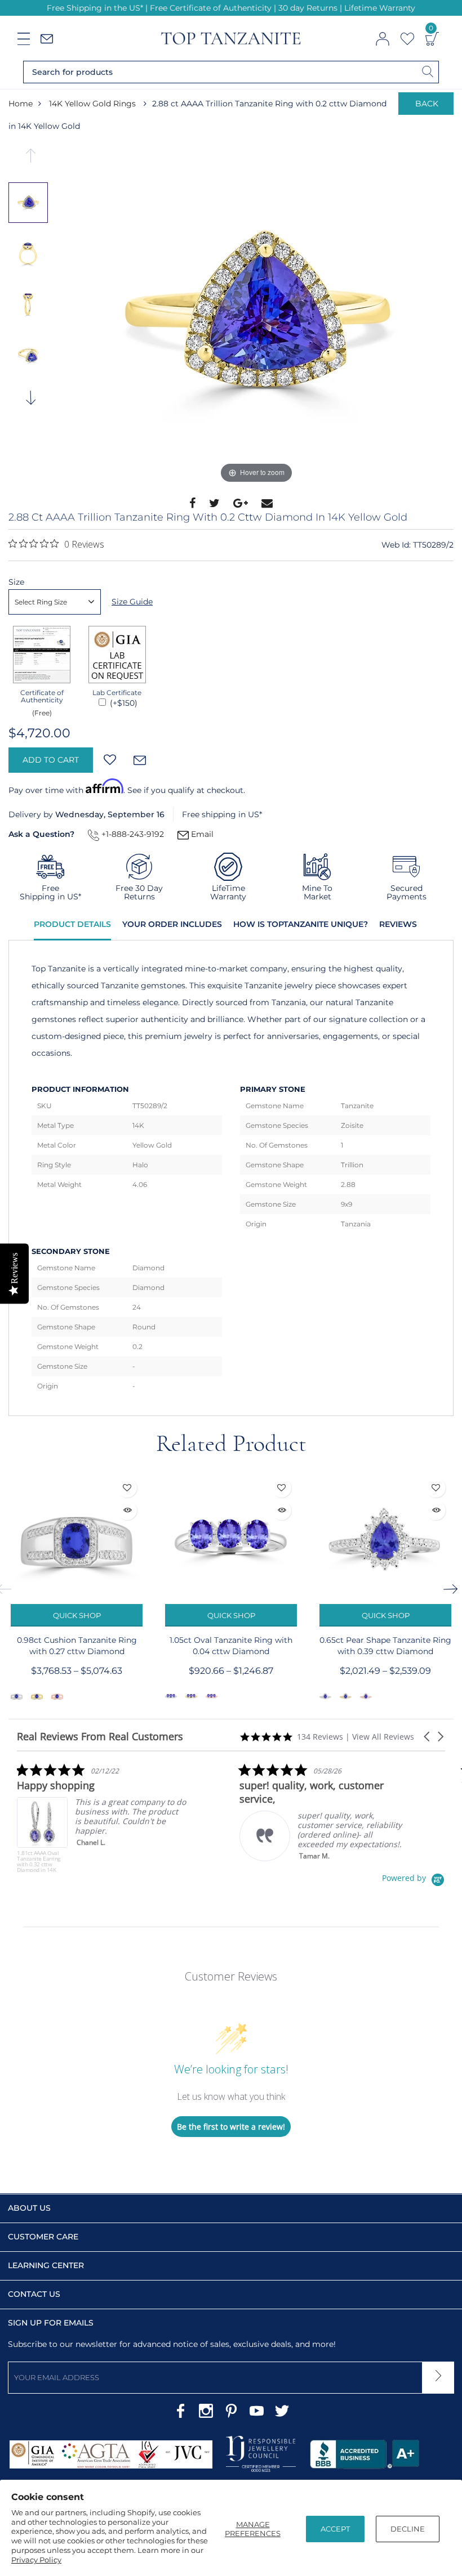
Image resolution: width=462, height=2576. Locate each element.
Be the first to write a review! (231, 2127)
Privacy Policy (36, 2560)
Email (201, 834)
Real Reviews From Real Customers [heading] (100, 1737)
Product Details (72, 924)
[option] (256, 317)
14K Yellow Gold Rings (92, 104)
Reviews (398, 924)
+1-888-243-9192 (132, 834)
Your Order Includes (172, 924)
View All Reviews (383, 1737)
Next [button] (31, 401)
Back (427, 104)
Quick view (127, 1510)
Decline (408, 2529)
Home (21, 104)
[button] (428, 1737)
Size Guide (132, 602)
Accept (335, 2529)
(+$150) (123, 703)
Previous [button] (31, 159)
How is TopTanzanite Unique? (301, 924)
